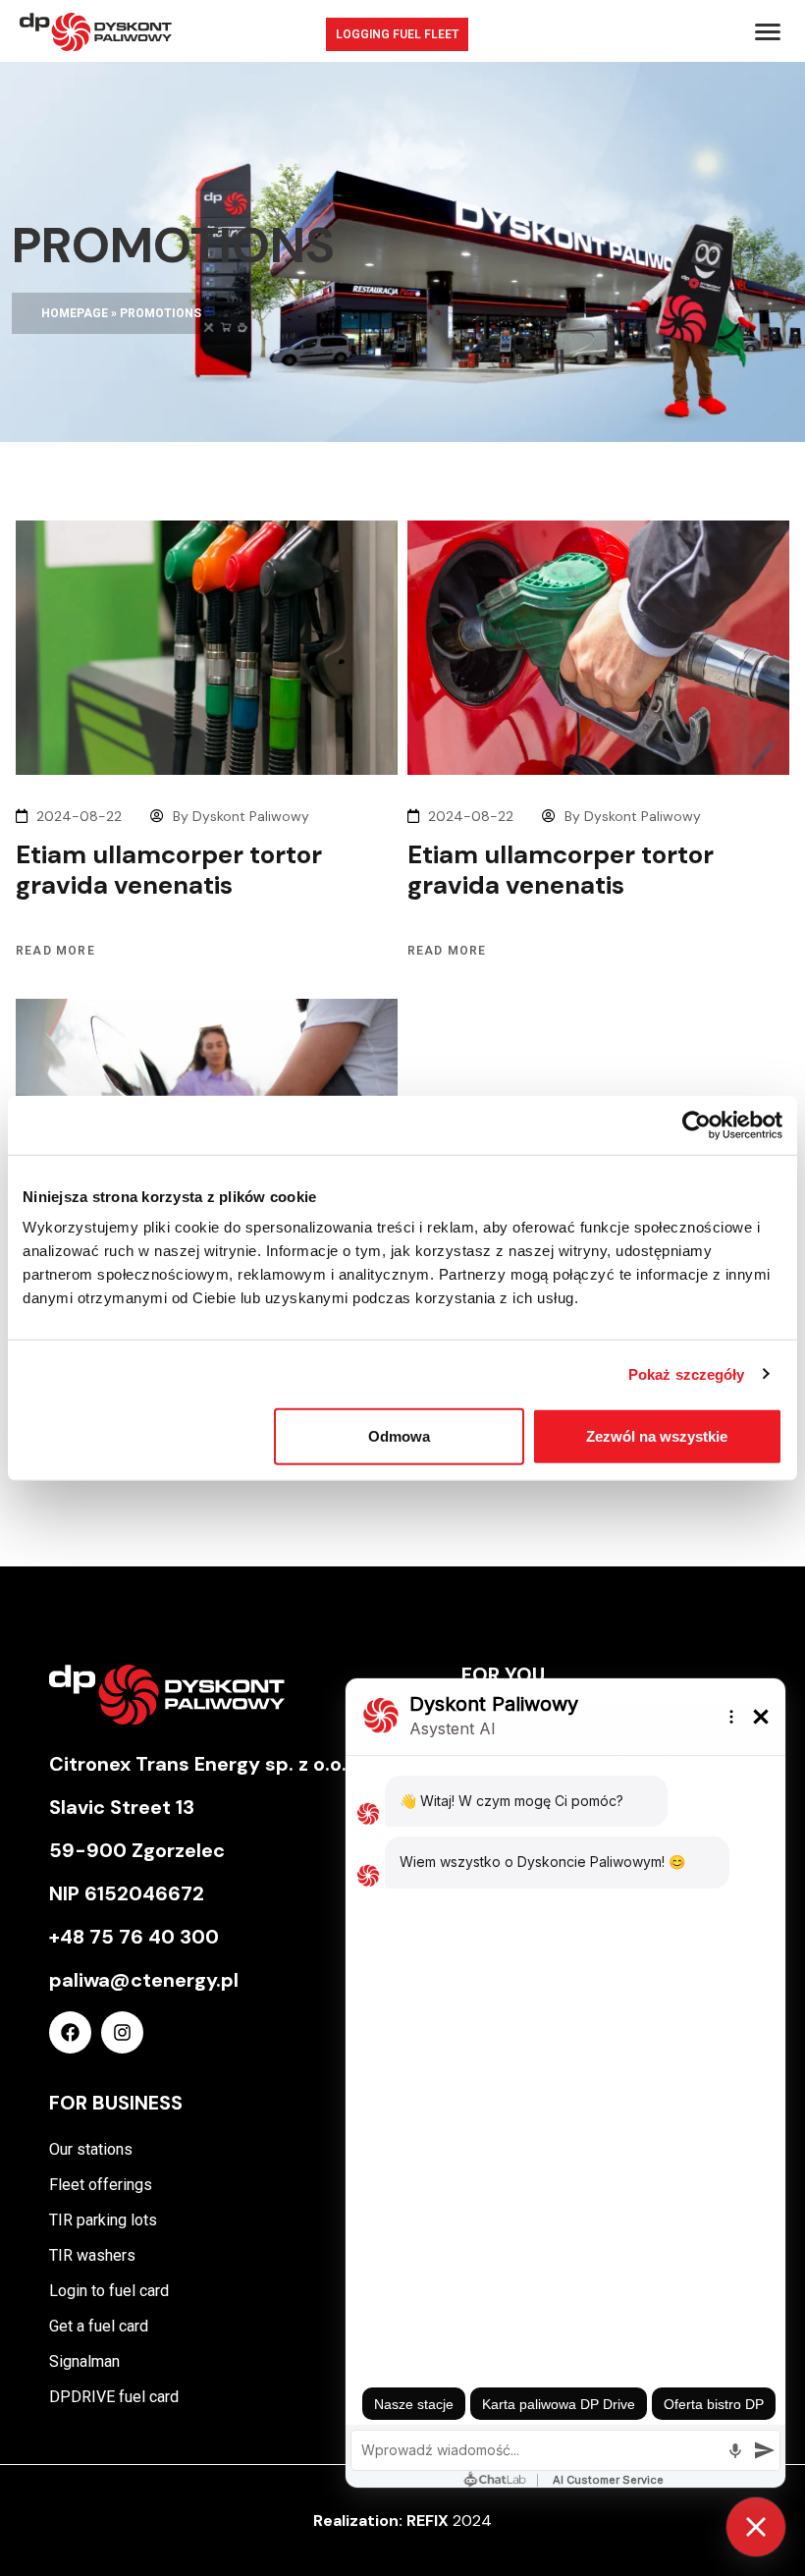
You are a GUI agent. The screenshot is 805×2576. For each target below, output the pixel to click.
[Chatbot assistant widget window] (565, 2083)
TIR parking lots (103, 2220)
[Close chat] (756, 2527)
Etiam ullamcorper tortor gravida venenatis (169, 870)
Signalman (84, 2361)
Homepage (75, 313)
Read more (55, 951)
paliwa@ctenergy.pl (144, 1980)
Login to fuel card (109, 2291)
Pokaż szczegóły (687, 1373)
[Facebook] (70, 2032)
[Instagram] (122, 2032)
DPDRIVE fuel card (114, 2397)
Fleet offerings (101, 2185)
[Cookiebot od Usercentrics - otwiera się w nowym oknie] (697, 1124)
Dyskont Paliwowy (251, 816)
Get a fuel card (99, 2326)
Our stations (91, 2149)
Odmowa (399, 1436)
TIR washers (92, 2255)
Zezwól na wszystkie (657, 1436)
